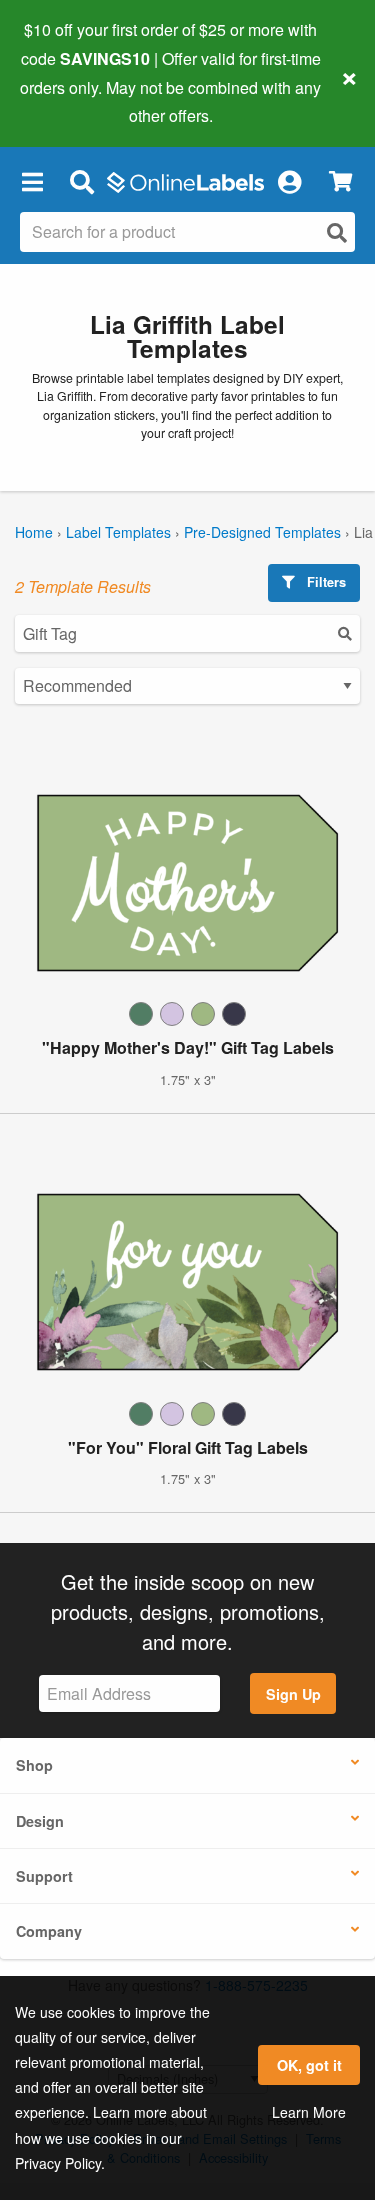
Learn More (309, 2112)
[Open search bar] (81, 181)
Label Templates (118, 532)
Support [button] (44, 1876)
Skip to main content (72, 101)
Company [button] (49, 1931)
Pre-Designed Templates (262, 532)
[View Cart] (340, 181)
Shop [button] (34, 1765)
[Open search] (337, 232)
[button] (32, 181)
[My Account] (289, 181)
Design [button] (40, 1821)
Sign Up (293, 1694)
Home (34, 532)
